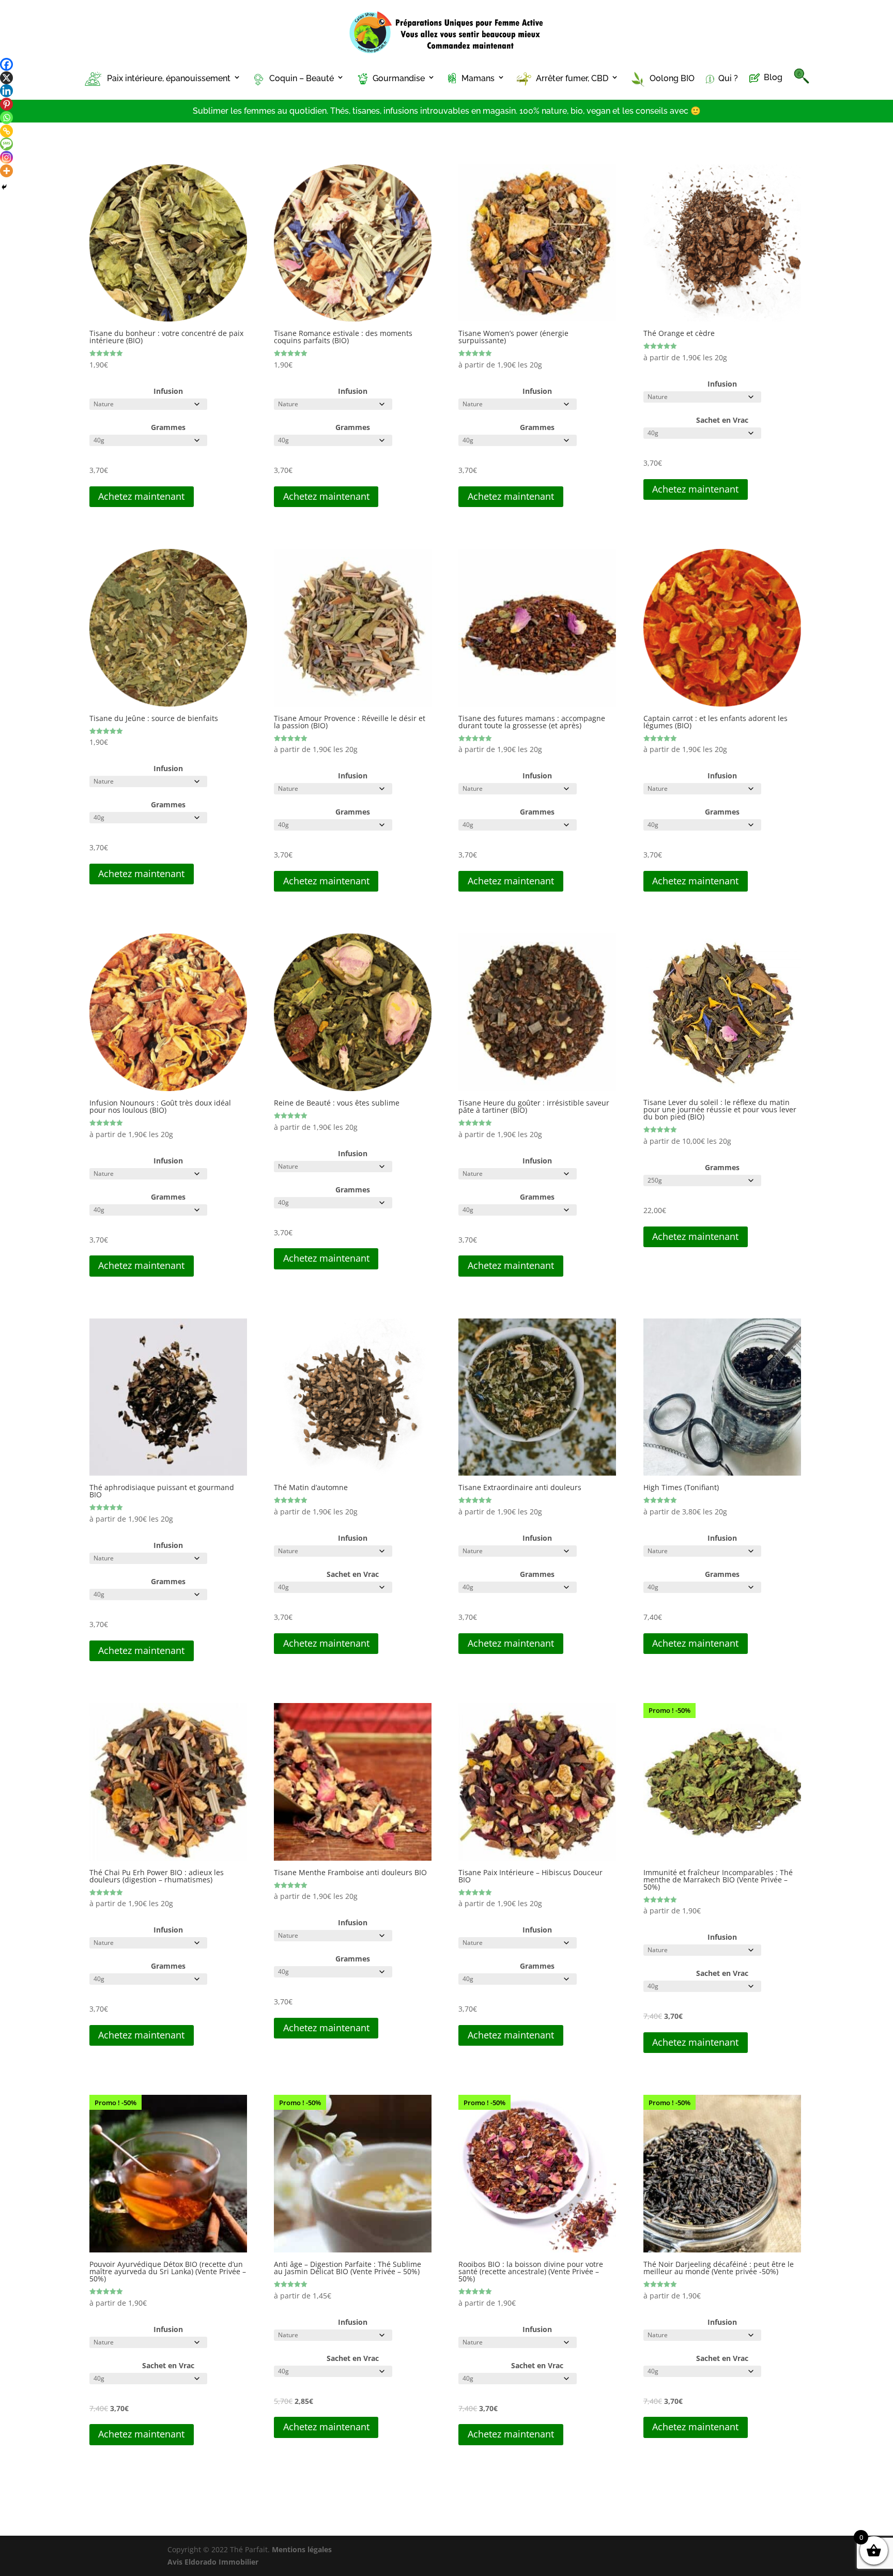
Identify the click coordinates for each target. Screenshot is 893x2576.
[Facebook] (6, 64)
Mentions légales (302, 2549)
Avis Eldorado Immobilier (213, 2562)
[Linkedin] (6, 91)
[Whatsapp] (6, 118)
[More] (6, 171)
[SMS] (6, 144)
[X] (6, 78)
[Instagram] (6, 157)
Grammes (168, 427)
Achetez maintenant (141, 496)
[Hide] (4, 187)
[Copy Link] (6, 131)
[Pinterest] (6, 104)
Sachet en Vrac (722, 420)
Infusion (168, 391)
